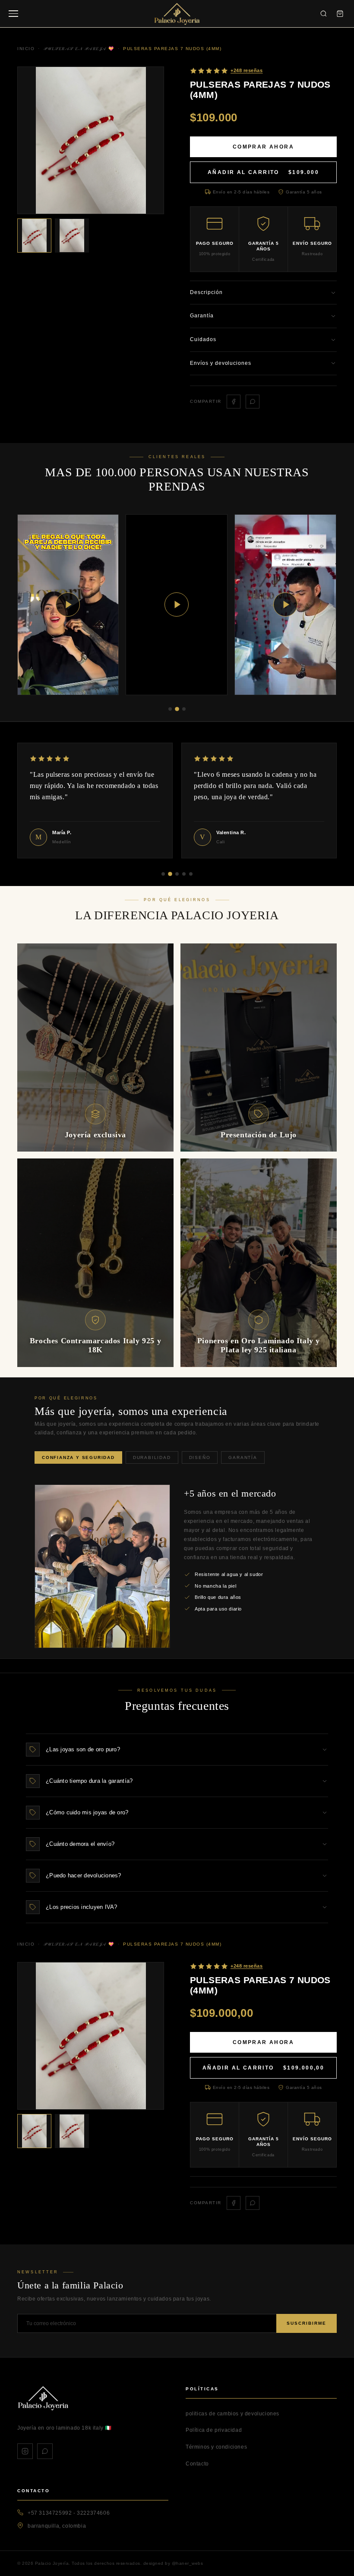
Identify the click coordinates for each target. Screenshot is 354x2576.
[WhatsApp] (45, 2451)
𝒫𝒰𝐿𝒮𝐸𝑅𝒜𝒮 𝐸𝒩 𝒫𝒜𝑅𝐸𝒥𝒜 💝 (79, 1944)
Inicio (26, 1944)
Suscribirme (307, 2323)
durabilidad (152, 1457)
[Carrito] (340, 14)
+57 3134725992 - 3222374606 (69, 2513)
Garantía (243, 1457)
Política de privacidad (214, 2430)
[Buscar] (323, 14)
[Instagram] (25, 2451)
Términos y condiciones (216, 2447)
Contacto (197, 2464)
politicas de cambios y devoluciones (232, 2414)
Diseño (200, 1457)
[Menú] (13, 14)
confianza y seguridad (78, 1457)
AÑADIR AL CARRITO (263, 172)
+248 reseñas (247, 70)
